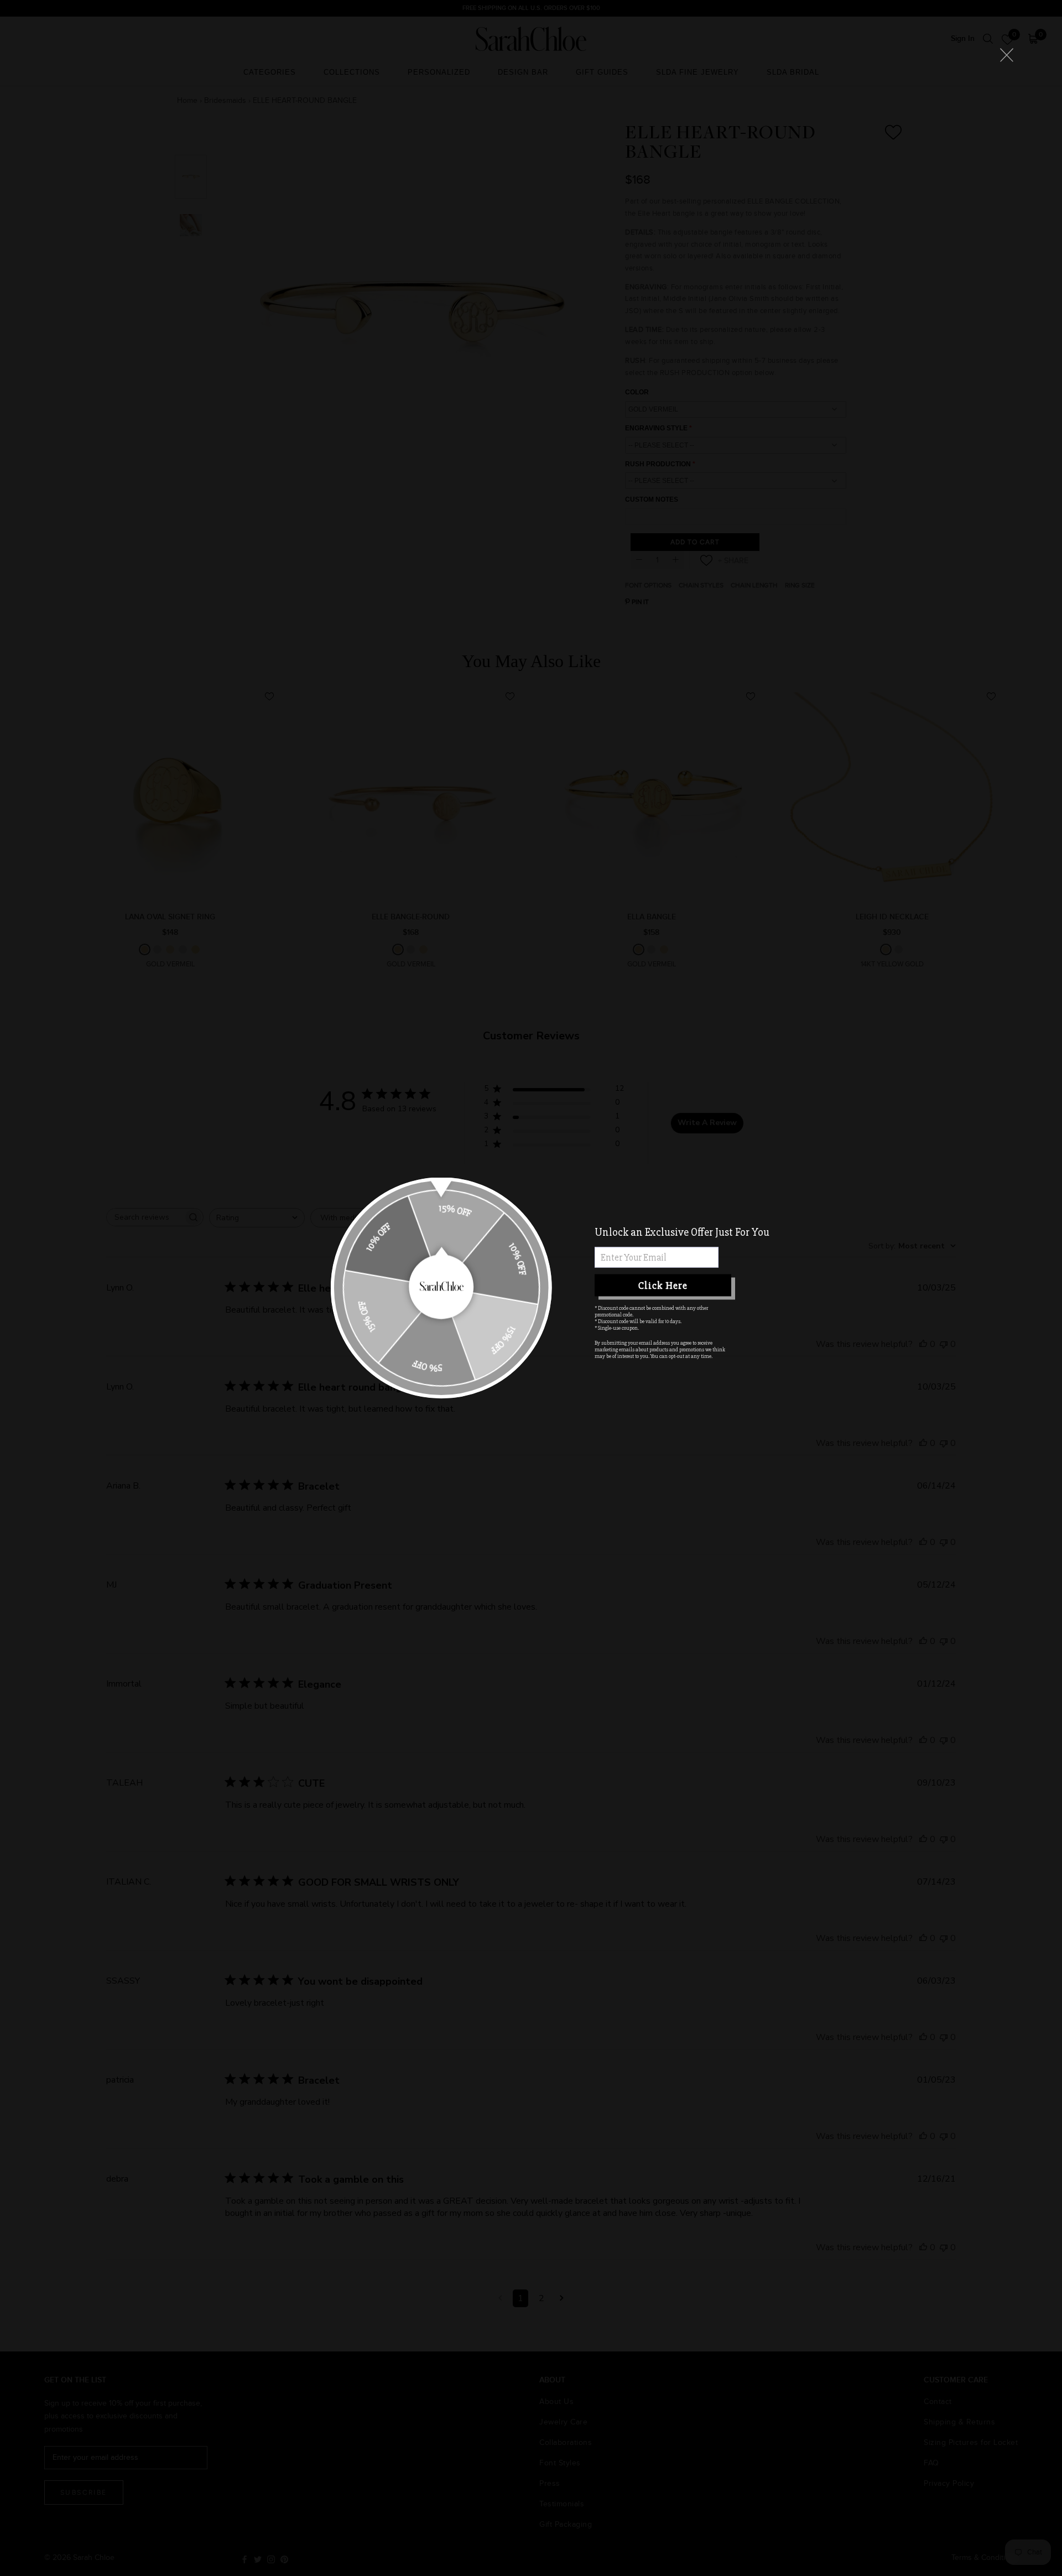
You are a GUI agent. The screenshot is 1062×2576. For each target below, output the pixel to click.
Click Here (663, 1285)
